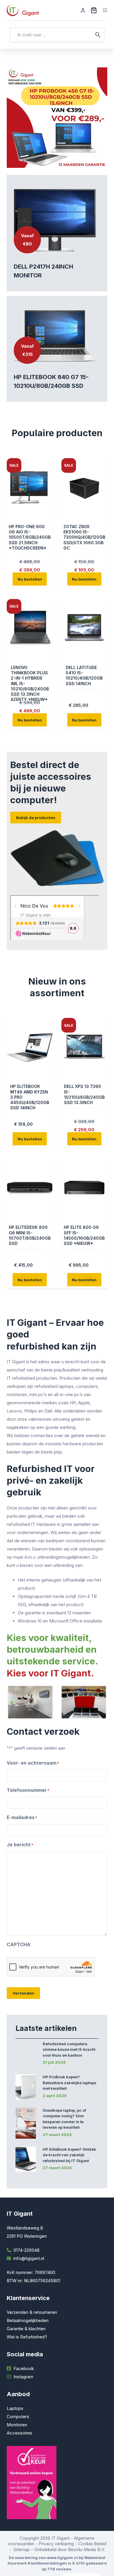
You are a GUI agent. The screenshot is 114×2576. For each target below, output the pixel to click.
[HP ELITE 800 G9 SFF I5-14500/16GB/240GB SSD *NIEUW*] (84, 1188)
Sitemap (22, 2549)
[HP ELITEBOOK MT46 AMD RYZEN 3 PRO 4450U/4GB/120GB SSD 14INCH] (30, 1047)
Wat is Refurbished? (27, 2337)
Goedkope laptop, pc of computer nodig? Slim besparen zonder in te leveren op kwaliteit (64, 2119)
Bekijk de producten (36, 818)
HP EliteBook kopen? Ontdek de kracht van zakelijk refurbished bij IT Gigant (69, 2155)
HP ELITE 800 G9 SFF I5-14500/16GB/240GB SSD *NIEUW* (84, 1235)
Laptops (15, 2408)
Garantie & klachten (26, 2329)
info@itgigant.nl (29, 2258)
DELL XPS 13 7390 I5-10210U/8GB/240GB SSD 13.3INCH (84, 1094)
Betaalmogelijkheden (28, 2320)
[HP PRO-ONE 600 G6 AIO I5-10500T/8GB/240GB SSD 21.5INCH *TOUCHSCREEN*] (30, 487)
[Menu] (105, 10)
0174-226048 (26, 2250)
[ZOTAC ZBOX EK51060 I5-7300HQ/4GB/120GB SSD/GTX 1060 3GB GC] (84, 487)
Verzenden (23, 1993)
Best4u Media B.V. (87, 2549)
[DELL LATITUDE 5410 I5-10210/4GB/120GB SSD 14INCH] (84, 628)
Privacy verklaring (56, 2544)
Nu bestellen (30, 579)
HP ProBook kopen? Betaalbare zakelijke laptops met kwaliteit (70, 2083)
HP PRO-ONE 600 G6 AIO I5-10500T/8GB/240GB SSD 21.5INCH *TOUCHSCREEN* (30, 537)
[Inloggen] (83, 10)
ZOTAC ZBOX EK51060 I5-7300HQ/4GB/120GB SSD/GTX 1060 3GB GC (84, 537)
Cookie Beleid (92, 2544)
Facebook (24, 2368)
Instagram (23, 2377)
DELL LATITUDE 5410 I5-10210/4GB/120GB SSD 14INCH (84, 675)
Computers (18, 2417)
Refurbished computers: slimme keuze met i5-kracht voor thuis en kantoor (69, 2049)
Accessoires (19, 2433)
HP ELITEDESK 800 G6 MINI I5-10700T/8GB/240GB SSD (30, 1235)
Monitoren (17, 2425)
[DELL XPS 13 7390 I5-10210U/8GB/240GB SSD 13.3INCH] (84, 1047)
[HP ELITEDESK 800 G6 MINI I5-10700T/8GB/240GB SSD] (30, 1188)
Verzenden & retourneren (32, 2312)
